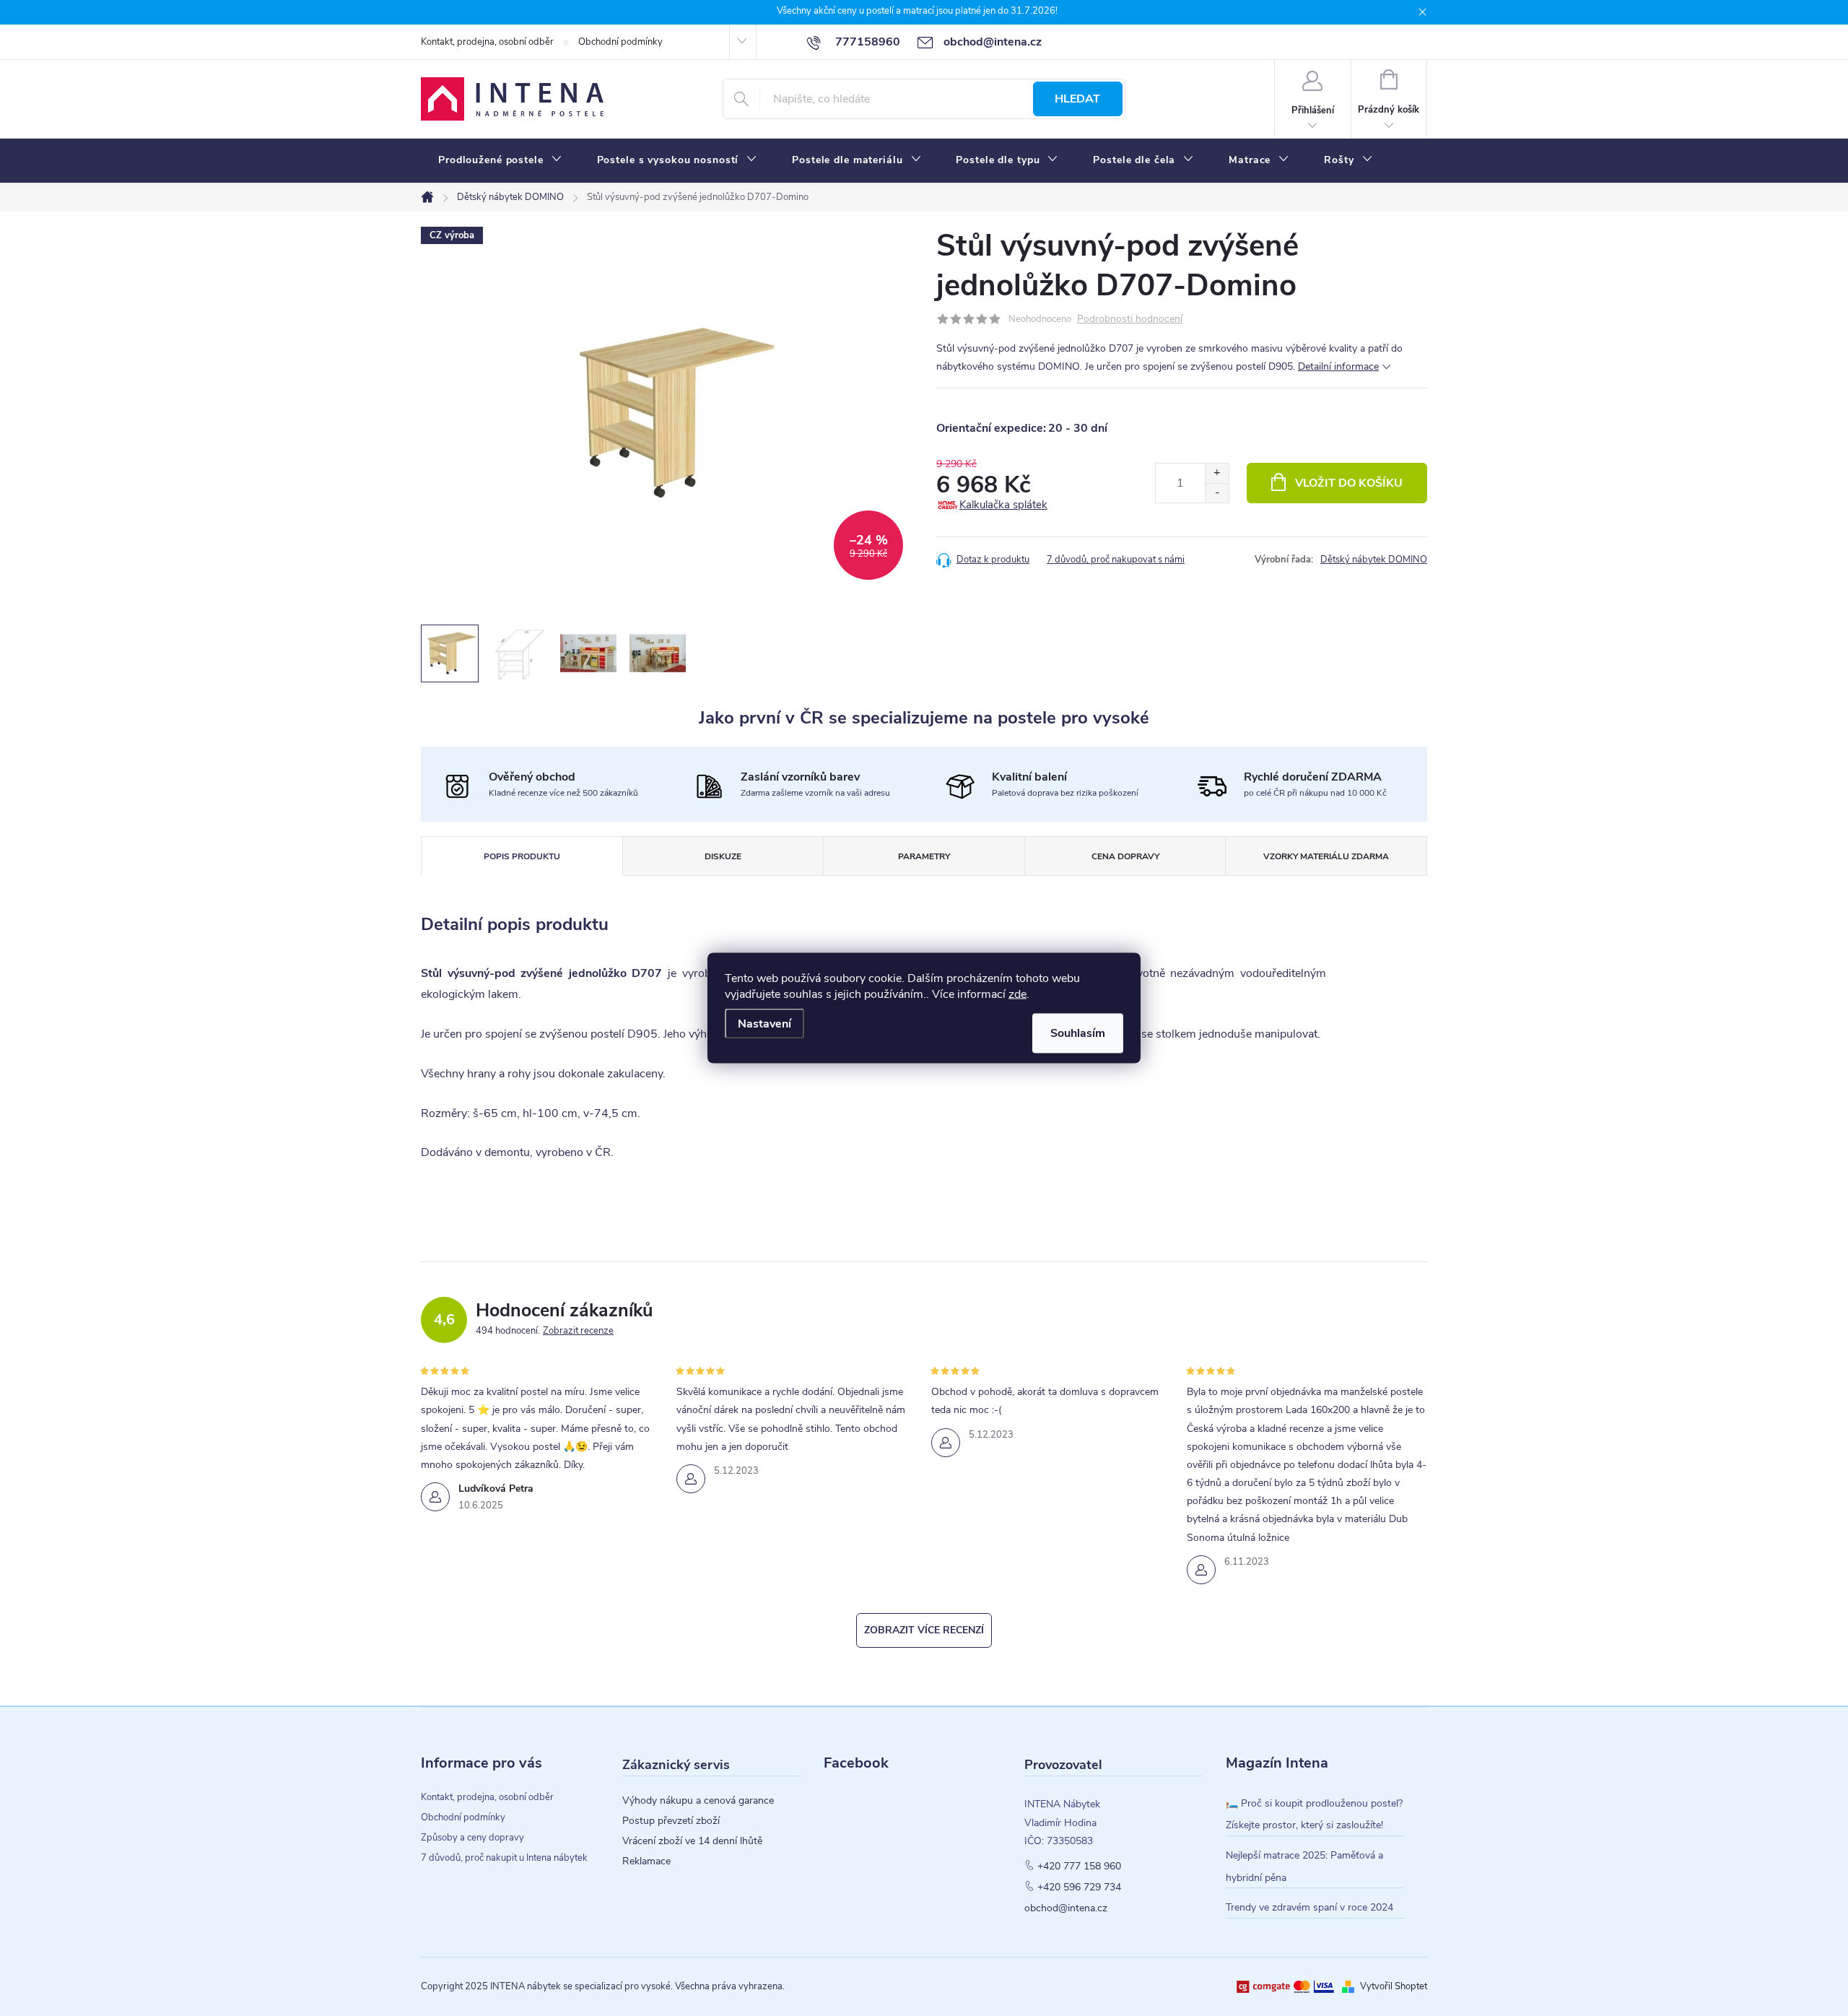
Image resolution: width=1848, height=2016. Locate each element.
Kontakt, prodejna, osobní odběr (487, 42)
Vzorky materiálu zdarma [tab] (1326, 856)
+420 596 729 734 (1079, 1887)
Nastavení (764, 1024)
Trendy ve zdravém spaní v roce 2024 (1309, 1907)
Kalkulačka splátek (1003, 505)
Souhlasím (1078, 1033)
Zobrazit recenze (578, 1331)
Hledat (1077, 99)
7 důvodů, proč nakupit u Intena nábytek (504, 1858)
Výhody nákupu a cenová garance (698, 1801)
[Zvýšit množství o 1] (1217, 473)
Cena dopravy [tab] (1125, 856)
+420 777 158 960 (1079, 1867)
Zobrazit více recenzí (924, 1630)
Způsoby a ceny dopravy (472, 1838)
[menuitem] (500, 160)
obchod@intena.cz (1066, 1908)
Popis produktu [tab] (522, 856)
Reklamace (646, 1861)
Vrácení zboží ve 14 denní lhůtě (692, 1841)
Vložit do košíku (1349, 483)
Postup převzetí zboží (671, 1821)
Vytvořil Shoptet (1394, 1986)
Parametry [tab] (924, 856)
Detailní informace (1338, 366)
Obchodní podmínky (620, 42)
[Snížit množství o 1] (1217, 493)
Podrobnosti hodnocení (1130, 320)
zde (1017, 994)
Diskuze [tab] (723, 856)
